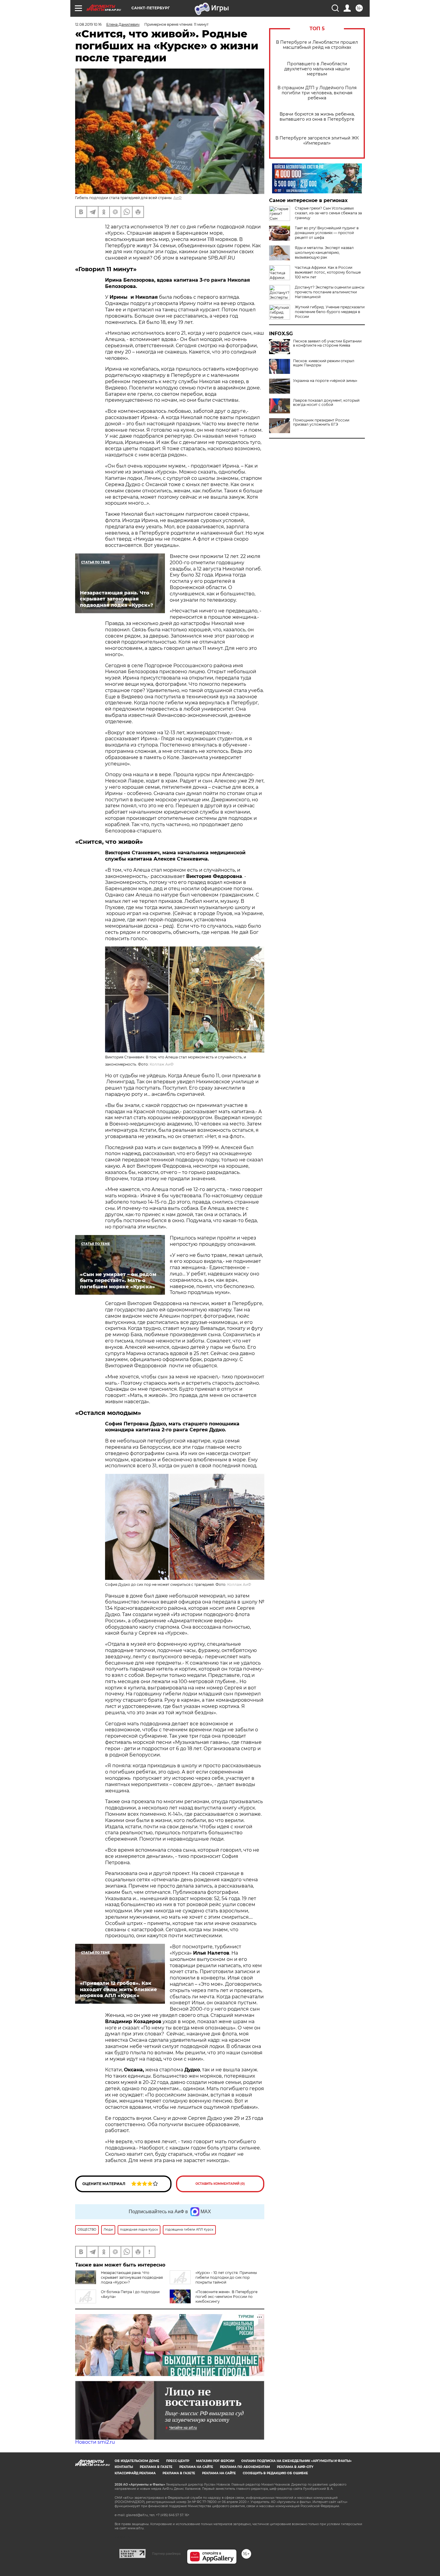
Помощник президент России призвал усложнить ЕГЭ (321, 422)
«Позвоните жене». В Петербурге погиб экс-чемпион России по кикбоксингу (226, 2297)
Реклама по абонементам (245, 2467)
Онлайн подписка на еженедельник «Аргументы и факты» (296, 2461)
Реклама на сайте (196, 2467)
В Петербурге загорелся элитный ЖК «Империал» (317, 141)
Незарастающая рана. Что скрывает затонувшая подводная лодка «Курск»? (132, 2277)
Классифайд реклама (135, 2473)
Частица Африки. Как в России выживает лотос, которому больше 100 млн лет (328, 272)
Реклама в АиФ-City (295, 2467)
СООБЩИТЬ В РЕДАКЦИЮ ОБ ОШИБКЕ (275, 2473)
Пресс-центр (178, 2461)
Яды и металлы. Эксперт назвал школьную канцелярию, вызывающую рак (324, 252)
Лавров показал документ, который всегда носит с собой (326, 403)
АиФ (177, 198)
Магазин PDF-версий (215, 2461)
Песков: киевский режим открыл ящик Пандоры (324, 363)
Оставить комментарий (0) (220, 2184)
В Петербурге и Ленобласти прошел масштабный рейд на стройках (317, 45)
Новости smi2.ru (95, 2442)
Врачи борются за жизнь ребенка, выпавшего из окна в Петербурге (317, 117)
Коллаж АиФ (162, 1064)
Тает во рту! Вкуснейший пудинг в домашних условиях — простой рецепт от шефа (327, 233)
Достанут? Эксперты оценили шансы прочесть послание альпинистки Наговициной (330, 292)
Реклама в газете (156, 2467)
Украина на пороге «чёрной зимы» (325, 381)
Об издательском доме (137, 2461)
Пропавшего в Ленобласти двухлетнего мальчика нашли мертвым (317, 69)
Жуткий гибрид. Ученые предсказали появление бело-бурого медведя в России (330, 312)
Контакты (124, 2467)
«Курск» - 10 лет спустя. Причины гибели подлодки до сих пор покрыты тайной (226, 2277)
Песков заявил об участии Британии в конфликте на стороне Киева (327, 343)
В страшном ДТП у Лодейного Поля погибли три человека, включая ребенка (317, 93)
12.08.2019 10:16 (88, 24)
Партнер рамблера (166, 2554)
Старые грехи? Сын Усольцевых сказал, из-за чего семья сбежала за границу (328, 213)
